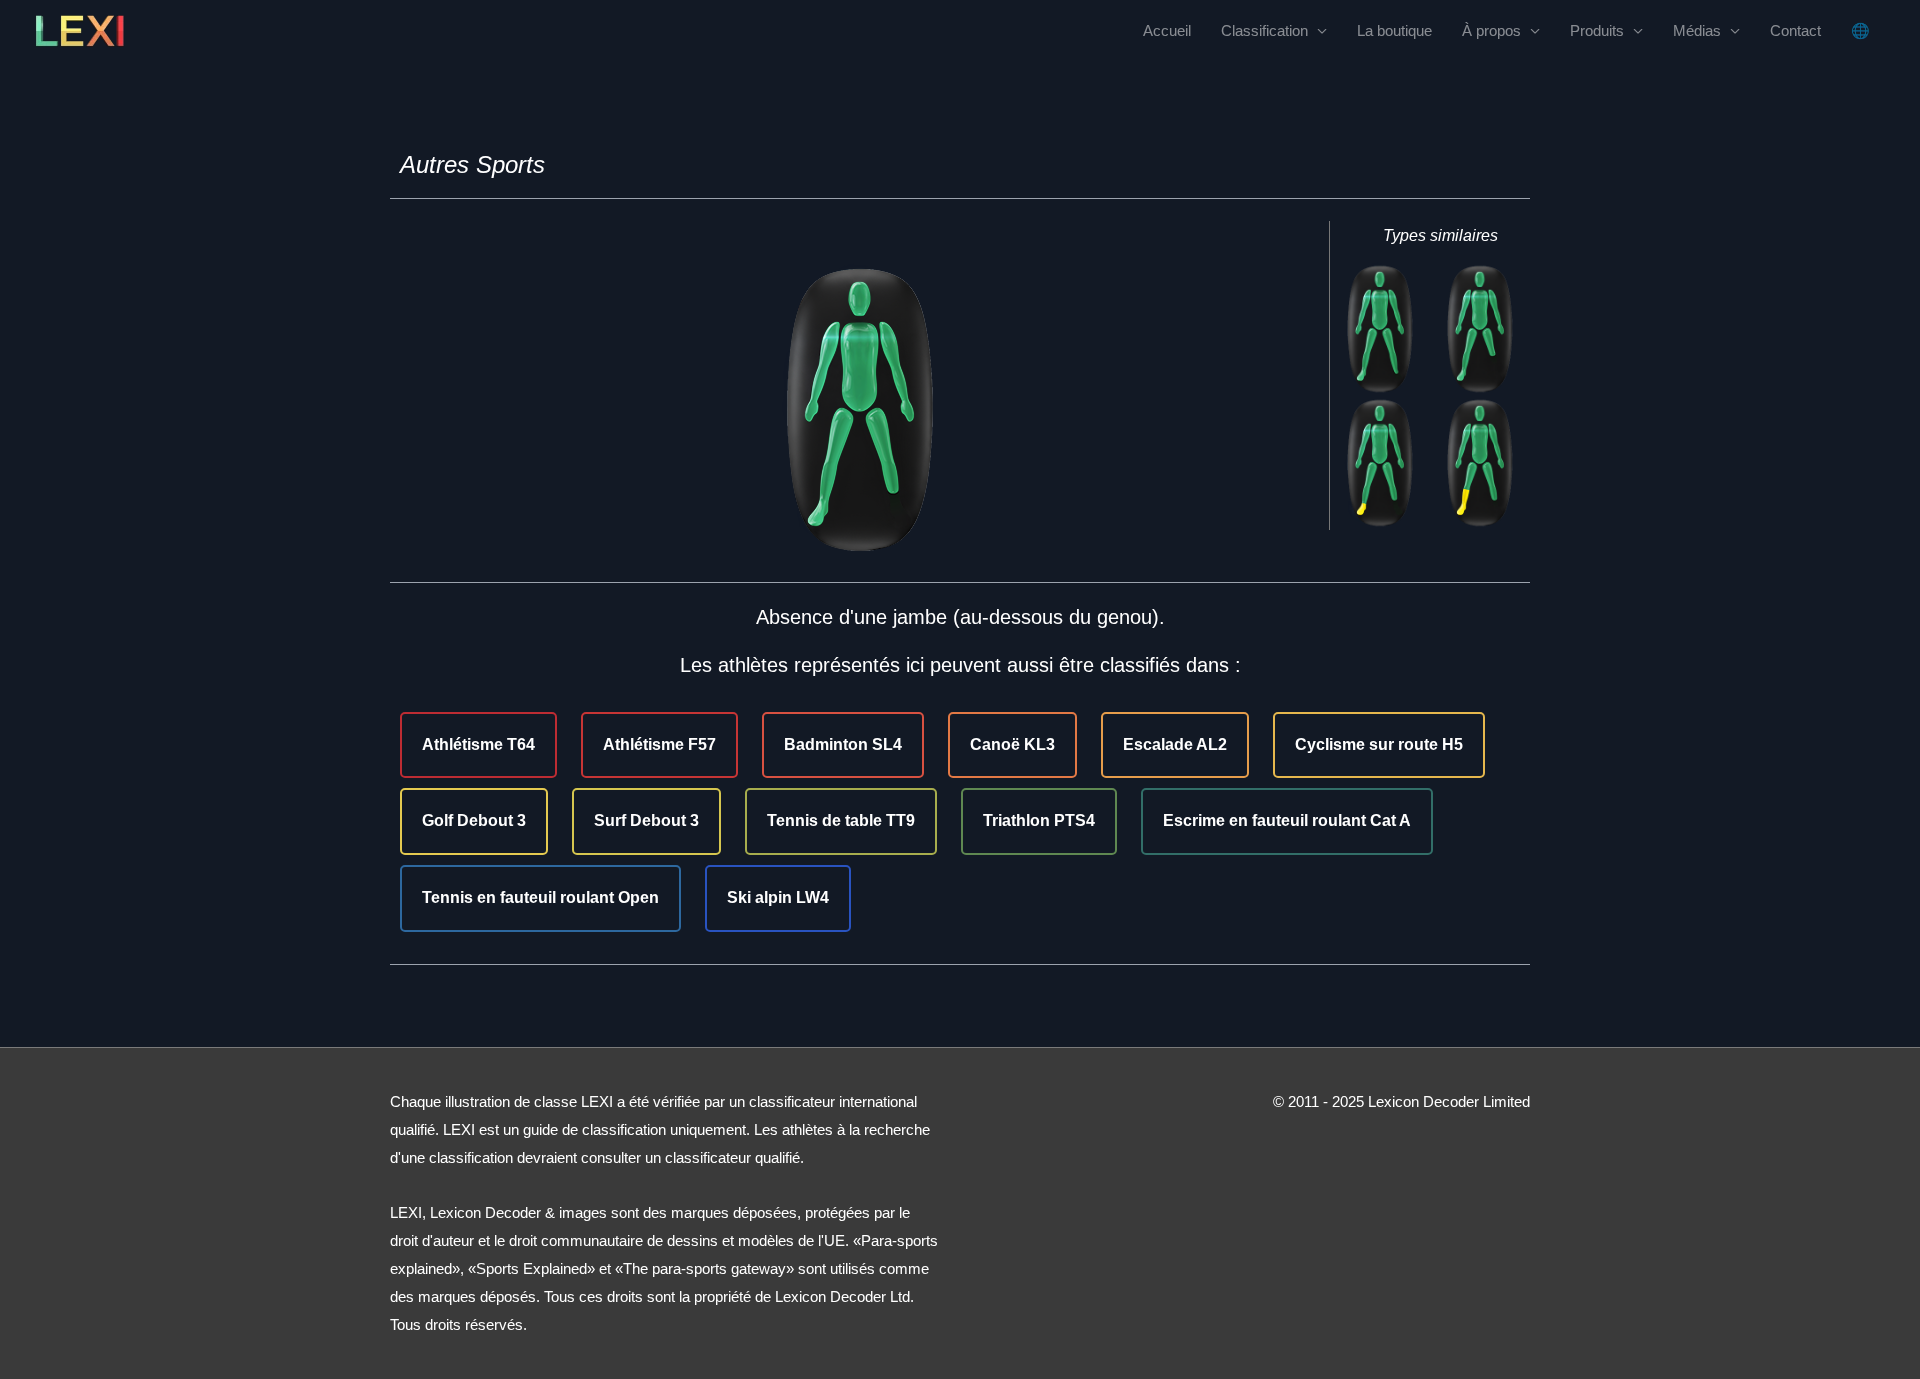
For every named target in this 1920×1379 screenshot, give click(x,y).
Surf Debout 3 (646, 820)
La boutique (1394, 30)
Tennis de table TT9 (841, 820)
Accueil (1167, 30)
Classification (1264, 30)
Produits (1597, 30)
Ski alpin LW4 (778, 897)
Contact (1795, 30)
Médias (1697, 30)
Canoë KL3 (1012, 744)
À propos (1491, 30)
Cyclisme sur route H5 (1379, 744)
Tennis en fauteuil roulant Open (540, 897)
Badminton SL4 (843, 744)
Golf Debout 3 (474, 820)
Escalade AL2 (1175, 744)
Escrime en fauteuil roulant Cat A (1287, 820)
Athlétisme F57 (659, 744)
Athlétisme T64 (478, 744)
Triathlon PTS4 (1039, 820)
